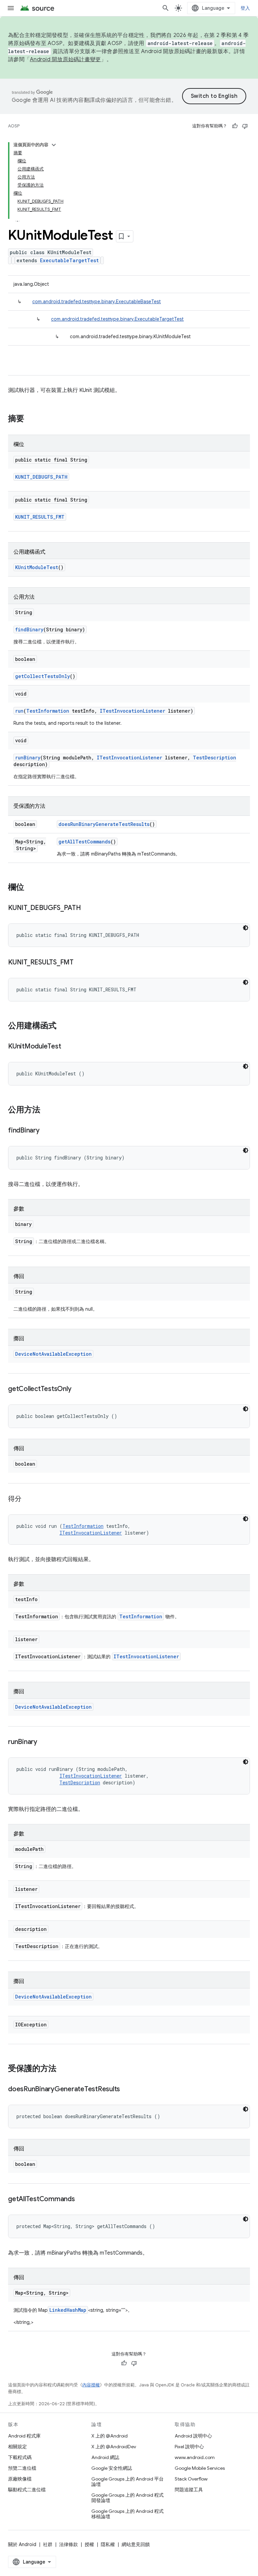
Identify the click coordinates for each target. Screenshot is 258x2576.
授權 (89, 2544)
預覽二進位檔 (22, 2468)
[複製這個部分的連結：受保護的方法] (63, 2069)
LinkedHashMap (68, 2310)
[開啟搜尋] (166, 8)
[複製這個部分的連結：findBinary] (46, 1131)
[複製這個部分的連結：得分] (28, 1499)
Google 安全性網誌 (112, 2468)
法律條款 (69, 2544)
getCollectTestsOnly (42, 676)
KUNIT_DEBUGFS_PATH (41, 477)
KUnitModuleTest (37, 567)
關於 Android (22, 2544)
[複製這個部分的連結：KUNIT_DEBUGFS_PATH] (88, 908)
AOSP (14, 126)
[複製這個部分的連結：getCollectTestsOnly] (78, 1389)
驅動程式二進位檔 (27, 2490)
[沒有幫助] (245, 126)
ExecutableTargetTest (69, 260)
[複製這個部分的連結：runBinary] (44, 1742)
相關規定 (17, 2447)
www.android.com (195, 2457)
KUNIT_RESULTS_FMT (40, 517)
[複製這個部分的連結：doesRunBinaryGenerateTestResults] (127, 2090)
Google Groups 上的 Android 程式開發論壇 (127, 2498)
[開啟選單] (11, 8)
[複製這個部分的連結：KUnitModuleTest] (68, 1047)
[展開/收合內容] (54, 145)
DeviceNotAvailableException (53, 1354)
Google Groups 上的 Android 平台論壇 (127, 2482)
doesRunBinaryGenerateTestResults (104, 824)
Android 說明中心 (193, 2436)
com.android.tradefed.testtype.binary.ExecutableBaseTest (97, 302)
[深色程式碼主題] (246, 928)
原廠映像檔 (20, 2479)
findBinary (29, 629)
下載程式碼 (20, 2457)
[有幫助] (235, 126)
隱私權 (108, 2544)
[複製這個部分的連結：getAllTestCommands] (82, 2199)
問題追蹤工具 (189, 2490)
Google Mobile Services (200, 2468)
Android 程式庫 (24, 2436)
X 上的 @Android (110, 2436)
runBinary (28, 758)
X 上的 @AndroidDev (114, 2447)
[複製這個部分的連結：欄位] (31, 888)
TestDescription (214, 758)
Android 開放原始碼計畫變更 (65, 60)
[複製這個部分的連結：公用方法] (47, 1110)
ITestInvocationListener (133, 711)
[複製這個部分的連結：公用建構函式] (63, 1026)
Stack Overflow (191, 2479)
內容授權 (91, 2385)
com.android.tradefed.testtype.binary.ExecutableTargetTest (117, 319)
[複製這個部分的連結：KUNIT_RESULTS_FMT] (80, 963)
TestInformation (48, 711)
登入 (245, 8)
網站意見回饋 (136, 2544)
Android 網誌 (105, 2457)
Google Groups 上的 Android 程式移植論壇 (127, 2514)
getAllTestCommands (84, 842)
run (19, 711)
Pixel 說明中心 (189, 2447)
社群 (48, 2544)
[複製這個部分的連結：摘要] (31, 419)
